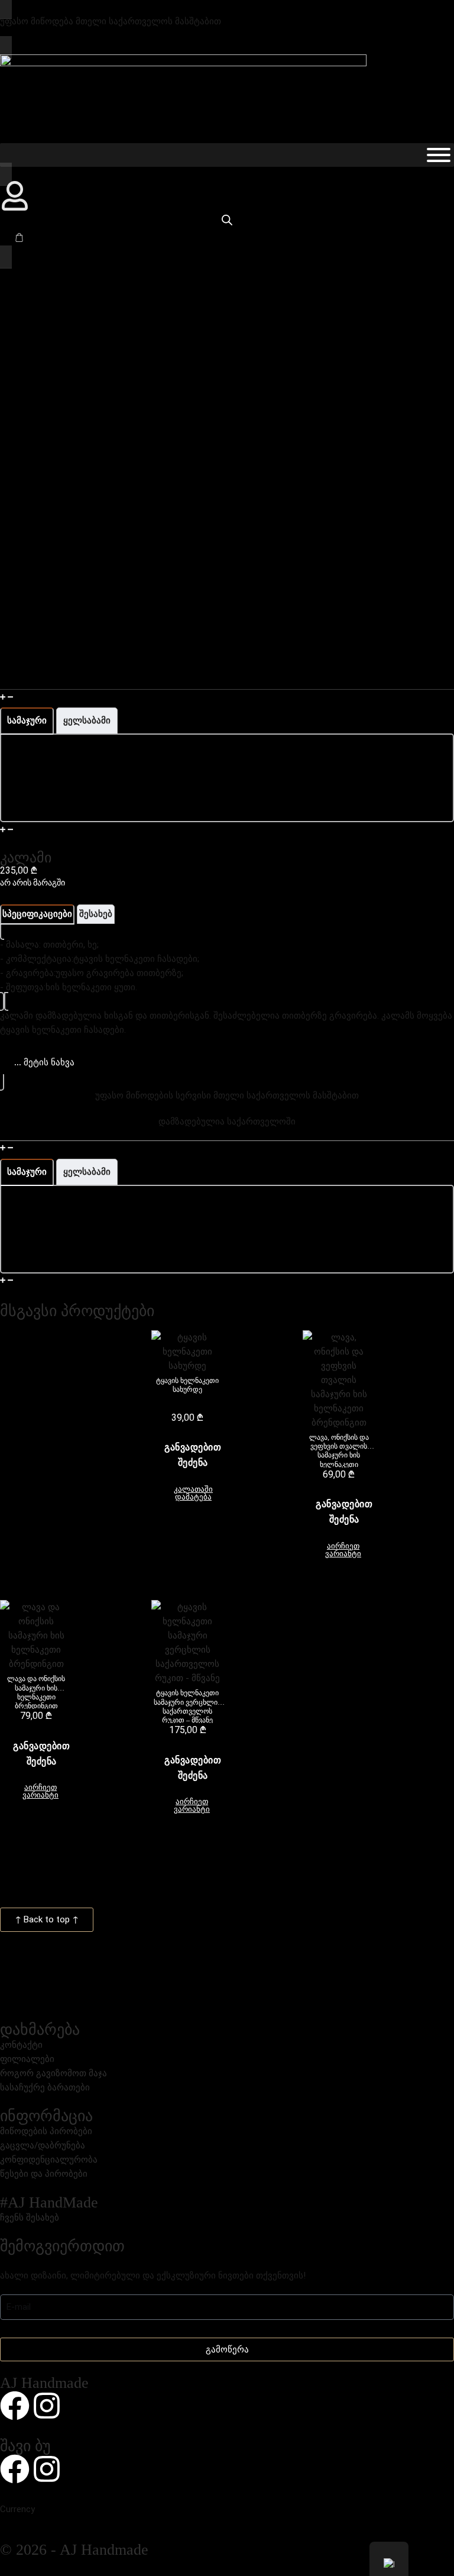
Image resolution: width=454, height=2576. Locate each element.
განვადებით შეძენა (193, 1455)
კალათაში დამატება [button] (193, 1493)
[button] (227, 696)
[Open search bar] (227, 220)
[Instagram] (47, 2406)
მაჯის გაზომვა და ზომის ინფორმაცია (96, 697)
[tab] (27, 721)
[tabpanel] (227, 778)
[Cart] (19, 237)
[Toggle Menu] (439, 155)
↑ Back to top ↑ (47, 1919)
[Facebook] (15, 2406)
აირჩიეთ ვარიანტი (343, 1550)
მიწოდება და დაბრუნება (69, 1281)
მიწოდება (37, 829)
